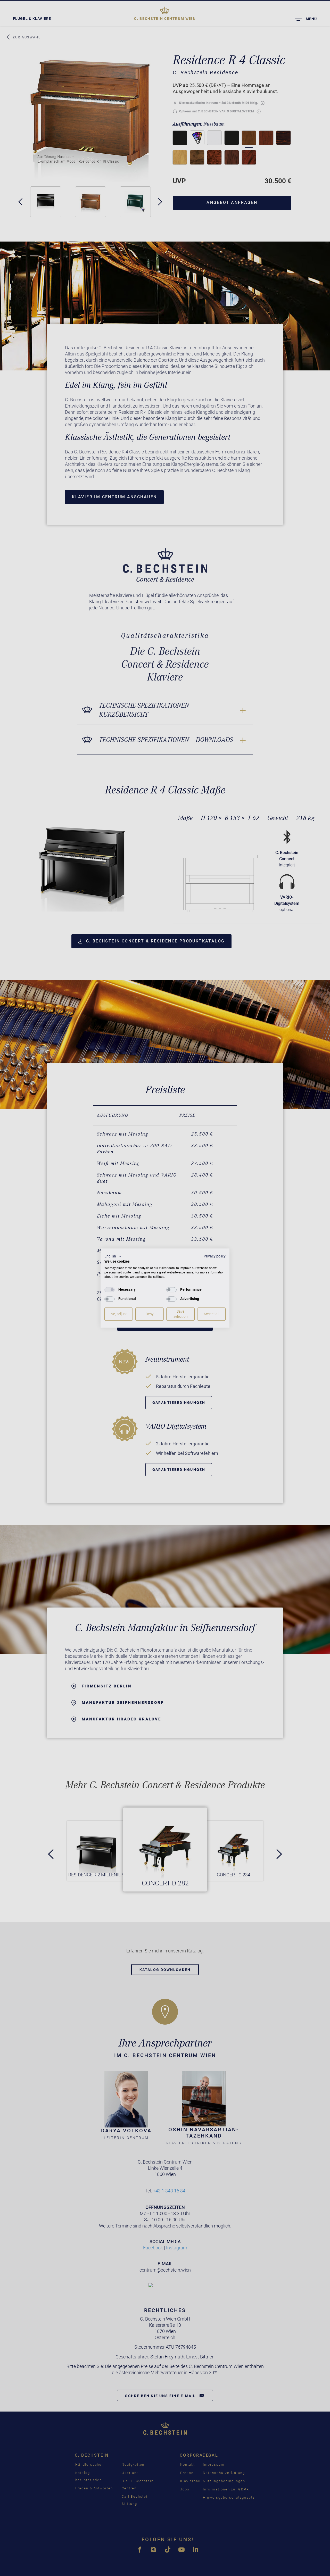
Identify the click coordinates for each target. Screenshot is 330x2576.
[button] (113, 1256)
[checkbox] (110, 1290)
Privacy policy (215, 1256)
